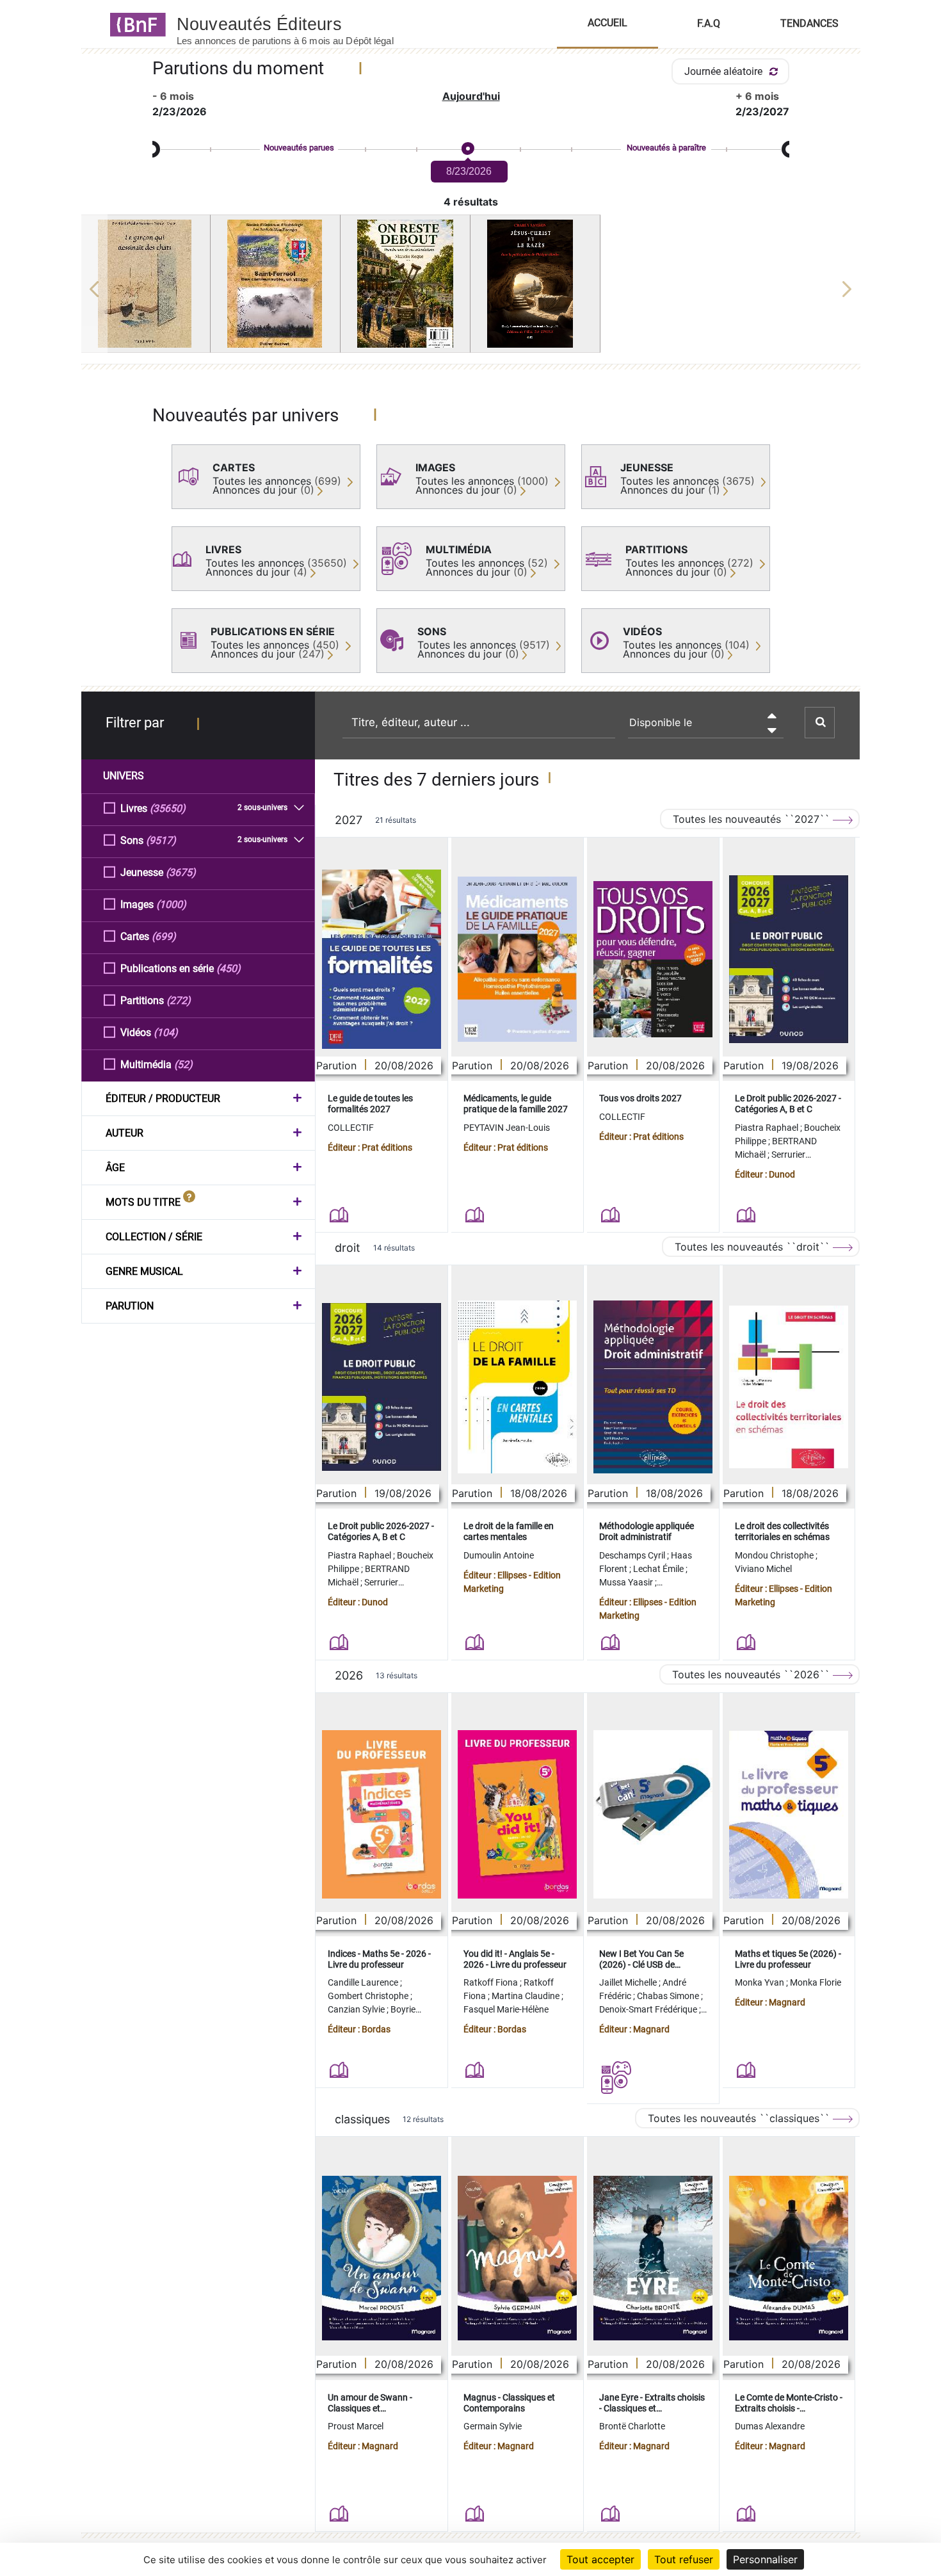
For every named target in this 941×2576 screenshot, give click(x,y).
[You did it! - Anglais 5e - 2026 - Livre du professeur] (517, 1814)
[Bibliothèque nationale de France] (134, 24)
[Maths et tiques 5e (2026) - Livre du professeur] (789, 1815)
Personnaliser (765, 2559)
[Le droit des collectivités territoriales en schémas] (789, 1387)
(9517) (161, 840)
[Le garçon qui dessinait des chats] (146, 284)
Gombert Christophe (369, 1996)
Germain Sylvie (493, 2426)
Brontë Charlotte (632, 2426)
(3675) (181, 872)
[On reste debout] (405, 284)
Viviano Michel (763, 1569)
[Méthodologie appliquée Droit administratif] (653, 1387)
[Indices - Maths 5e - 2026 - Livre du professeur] (382, 1814)
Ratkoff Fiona (492, 1982)
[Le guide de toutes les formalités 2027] (382, 959)
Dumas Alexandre (770, 2426)
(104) (166, 1033)
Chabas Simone (669, 1996)
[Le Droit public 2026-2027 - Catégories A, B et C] (789, 959)
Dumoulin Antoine (499, 1555)
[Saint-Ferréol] (275, 284)
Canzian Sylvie (357, 2009)
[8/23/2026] (467, 149)
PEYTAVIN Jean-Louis (507, 1128)
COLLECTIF (351, 1128)
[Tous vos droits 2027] (653, 960)
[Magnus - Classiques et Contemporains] (517, 2258)
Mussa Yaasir (627, 1582)
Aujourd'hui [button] (471, 96)
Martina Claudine (527, 1996)
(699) (164, 936)
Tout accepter (600, 2559)
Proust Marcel (356, 2426)
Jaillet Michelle (629, 1982)
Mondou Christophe (775, 1555)
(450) (229, 968)
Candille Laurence (364, 1982)
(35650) (168, 808)
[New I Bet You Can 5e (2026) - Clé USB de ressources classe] (653, 1814)
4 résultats (471, 202)
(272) (179, 1000)
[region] (471, 289)
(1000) (171, 904)
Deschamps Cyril (633, 1555)
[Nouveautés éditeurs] (296, 24)
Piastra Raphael (768, 1128)
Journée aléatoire (725, 71)
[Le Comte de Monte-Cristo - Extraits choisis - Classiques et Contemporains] (789, 2258)
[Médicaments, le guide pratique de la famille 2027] (517, 959)
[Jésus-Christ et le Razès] (535, 284)
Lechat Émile (659, 1569)
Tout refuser (684, 2559)
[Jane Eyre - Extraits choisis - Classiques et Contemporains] (653, 2258)
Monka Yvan (760, 1982)
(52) (183, 1065)
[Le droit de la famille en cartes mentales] (517, 1387)
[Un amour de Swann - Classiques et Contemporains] (382, 2258)
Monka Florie (816, 1982)
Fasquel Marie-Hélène (506, 2009)
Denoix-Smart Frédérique (649, 2009)
